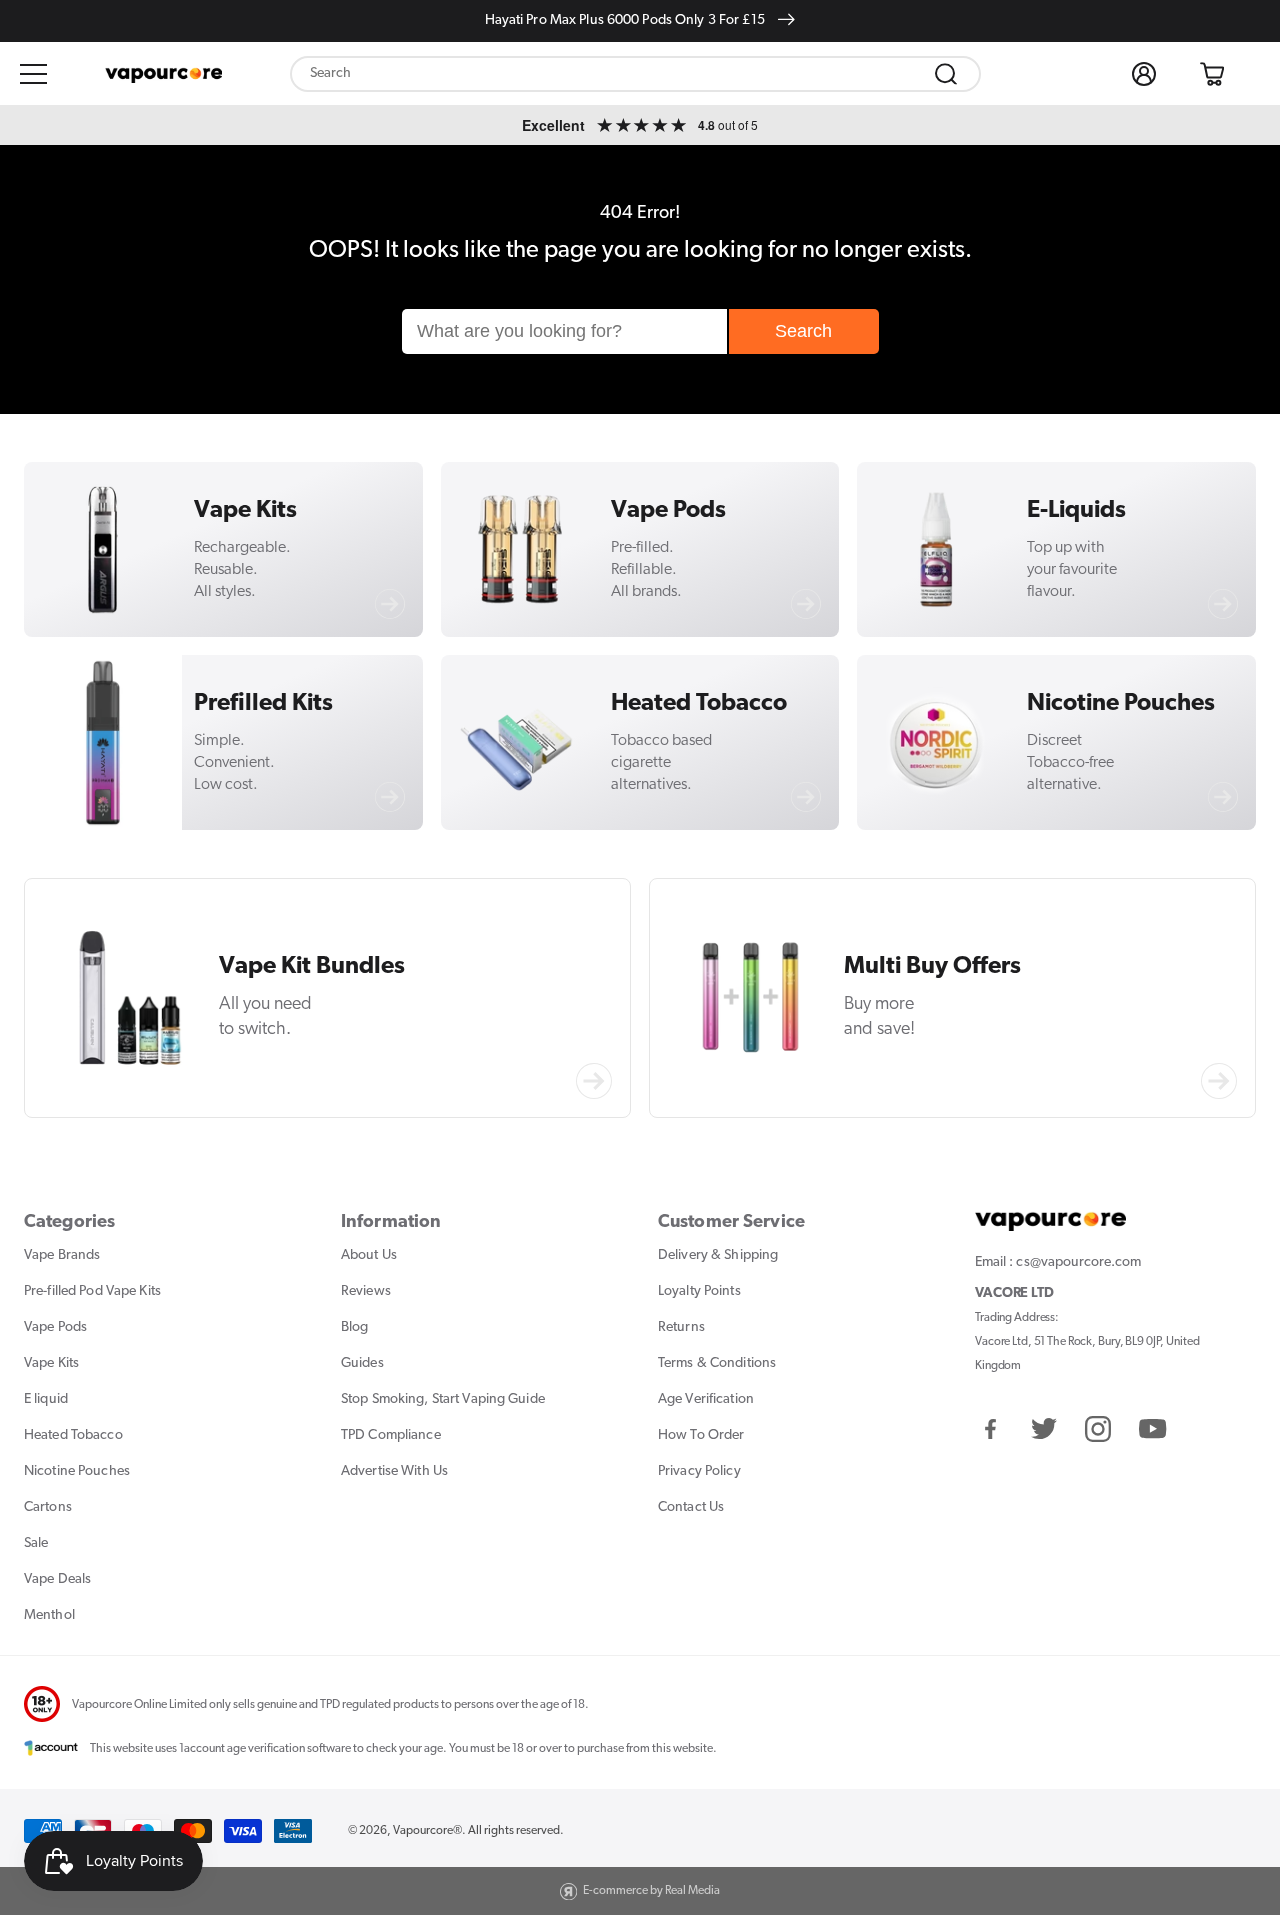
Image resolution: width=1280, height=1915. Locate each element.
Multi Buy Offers (932, 967)
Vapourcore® (427, 1831)
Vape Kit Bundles (312, 967)
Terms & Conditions (717, 1363)
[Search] (946, 74)
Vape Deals (57, 1579)
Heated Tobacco (699, 704)
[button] (34, 74)
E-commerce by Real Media (651, 1891)
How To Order (701, 1435)
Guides (362, 1363)
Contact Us (691, 1507)
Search (803, 331)
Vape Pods (668, 511)
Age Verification (706, 1399)
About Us (369, 1255)
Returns (681, 1327)
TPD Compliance (391, 1435)
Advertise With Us (394, 1471)
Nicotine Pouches (1121, 704)
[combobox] (635, 74)
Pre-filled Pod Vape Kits (92, 1291)
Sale (36, 1543)
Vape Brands (62, 1255)
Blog (354, 1327)
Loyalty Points (699, 1291)
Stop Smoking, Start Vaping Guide (443, 1399)
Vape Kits (245, 511)
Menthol (49, 1615)
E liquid (46, 1399)
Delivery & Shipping (718, 1255)
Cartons (48, 1507)
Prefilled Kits (263, 704)
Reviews (366, 1291)
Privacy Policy (699, 1471)
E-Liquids (1076, 511)
